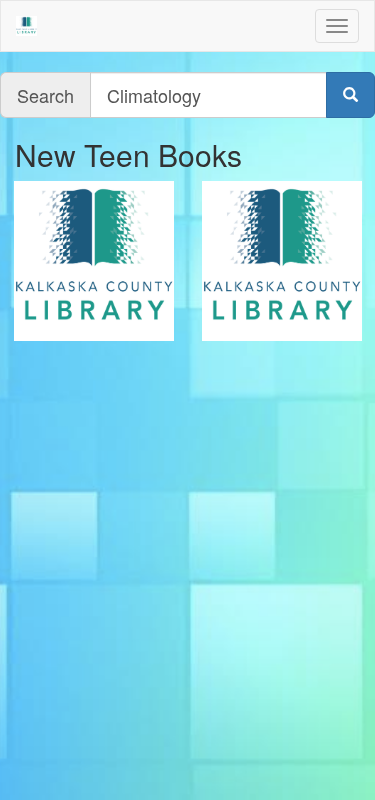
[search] (350, 95)
